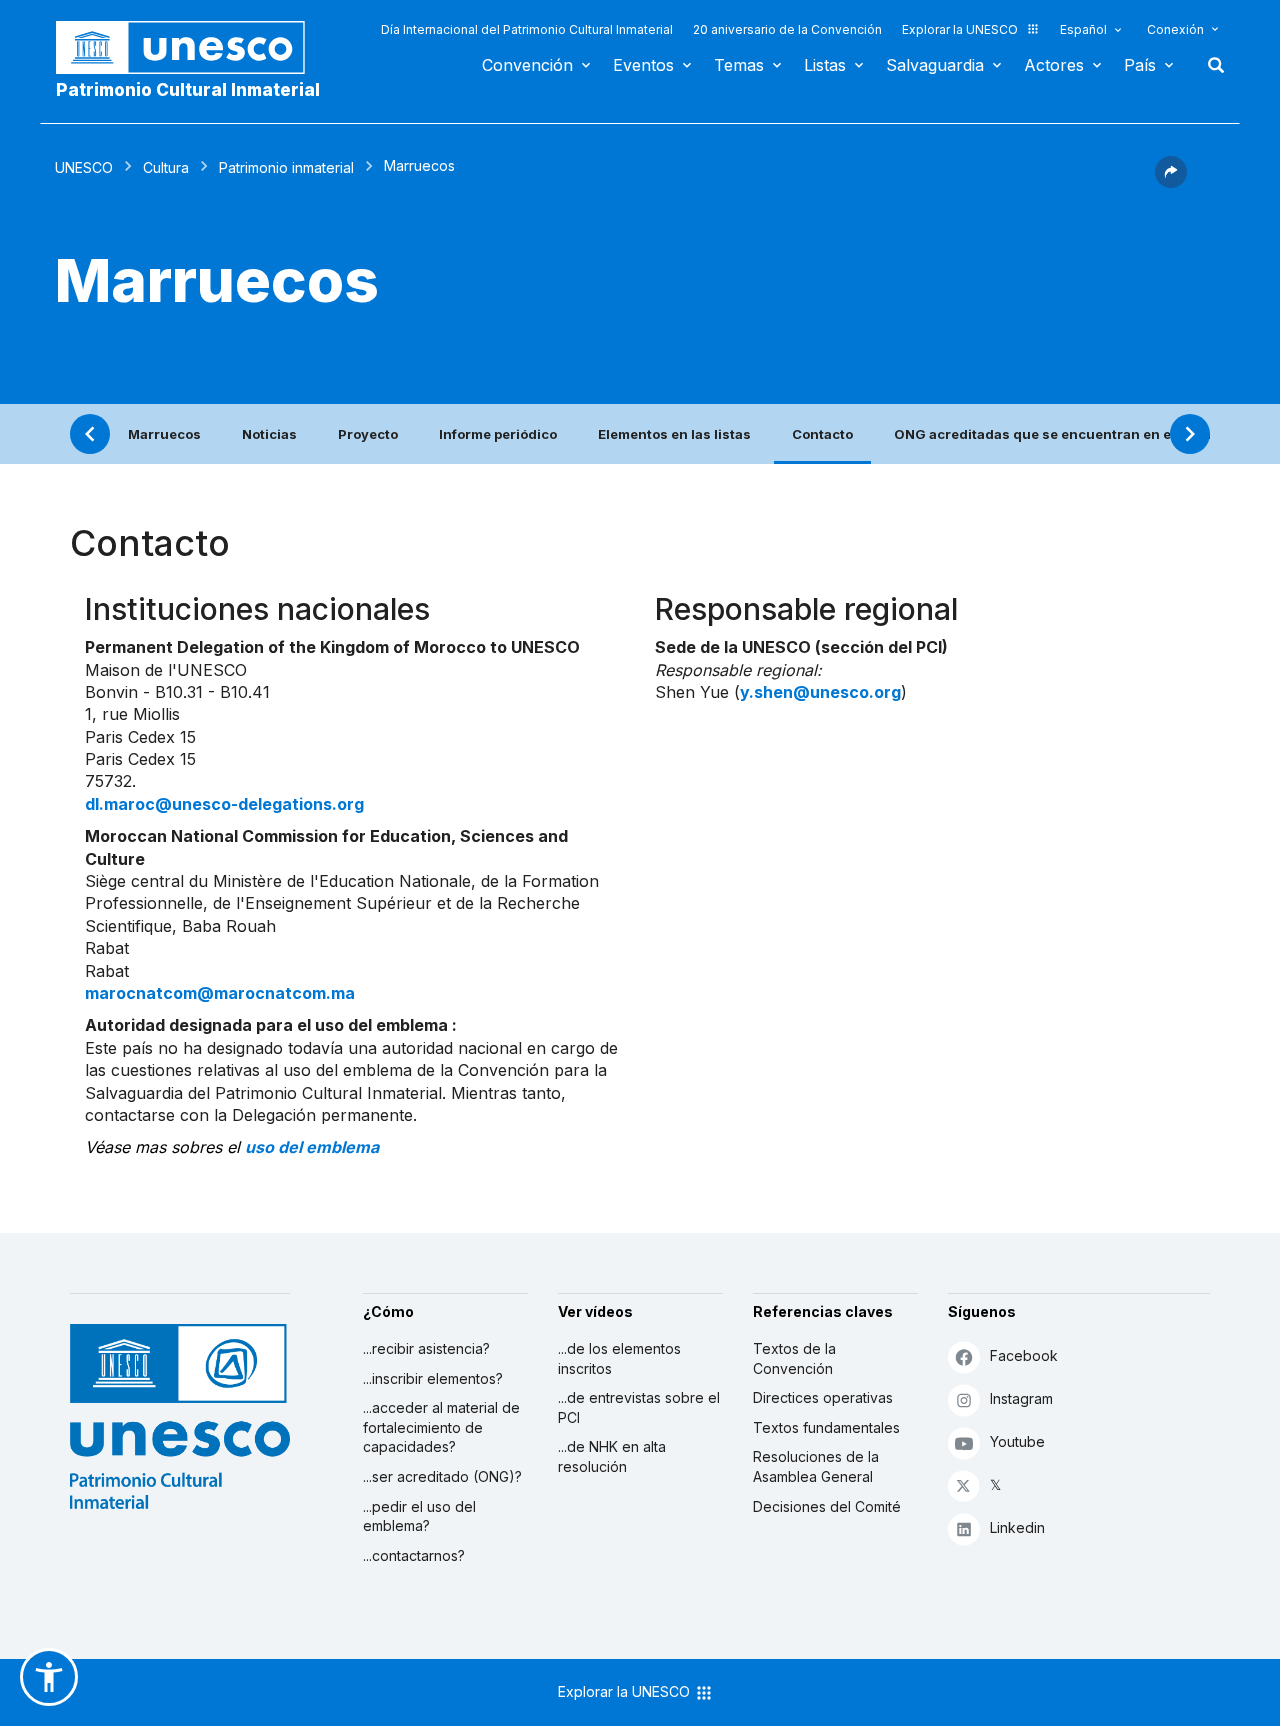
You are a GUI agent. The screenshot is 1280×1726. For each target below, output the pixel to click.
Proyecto (368, 434)
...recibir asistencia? (426, 1348)
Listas (825, 65)
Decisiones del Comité (827, 1506)
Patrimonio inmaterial (286, 167)
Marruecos (164, 434)
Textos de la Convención (794, 1358)
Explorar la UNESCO (960, 29)
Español (1083, 29)
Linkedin (1017, 1527)
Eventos (643, 65)
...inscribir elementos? (433, 1378)
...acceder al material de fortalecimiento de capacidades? (441, 1427)
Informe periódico (498, 434)
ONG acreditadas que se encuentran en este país (1058, 434)
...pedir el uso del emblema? (419, 1516)
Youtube (1017, 1441)
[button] (1171, 182)
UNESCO (84, 167)
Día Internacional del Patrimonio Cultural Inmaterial (527, 29)
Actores (1054, 65)
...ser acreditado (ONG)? (442, 1476)
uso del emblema (312, 1147)
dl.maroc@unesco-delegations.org (224, 804)
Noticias (269, 434)
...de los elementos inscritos (619, 1358)
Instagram (1021, 1398)
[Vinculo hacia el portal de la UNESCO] (191, 47)
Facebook (1024, 1355)
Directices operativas (823, 1397)
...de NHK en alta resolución (612, 1456)
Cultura (166, 167)
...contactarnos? (414, 1555)
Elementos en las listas (674, 434)
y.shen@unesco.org (820, 692)
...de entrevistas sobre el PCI (639, 1407)
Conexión (1175, 29)
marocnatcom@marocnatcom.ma (220, 993)
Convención (527, 65)
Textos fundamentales (826, 1427)
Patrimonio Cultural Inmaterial (188, 90)
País (1140, 65)
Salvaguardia (935, 65)
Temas (739, 65)
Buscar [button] (1210, 65)
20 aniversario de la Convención (787, 29)
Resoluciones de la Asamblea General (816, 1466)
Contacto (822, 434)
